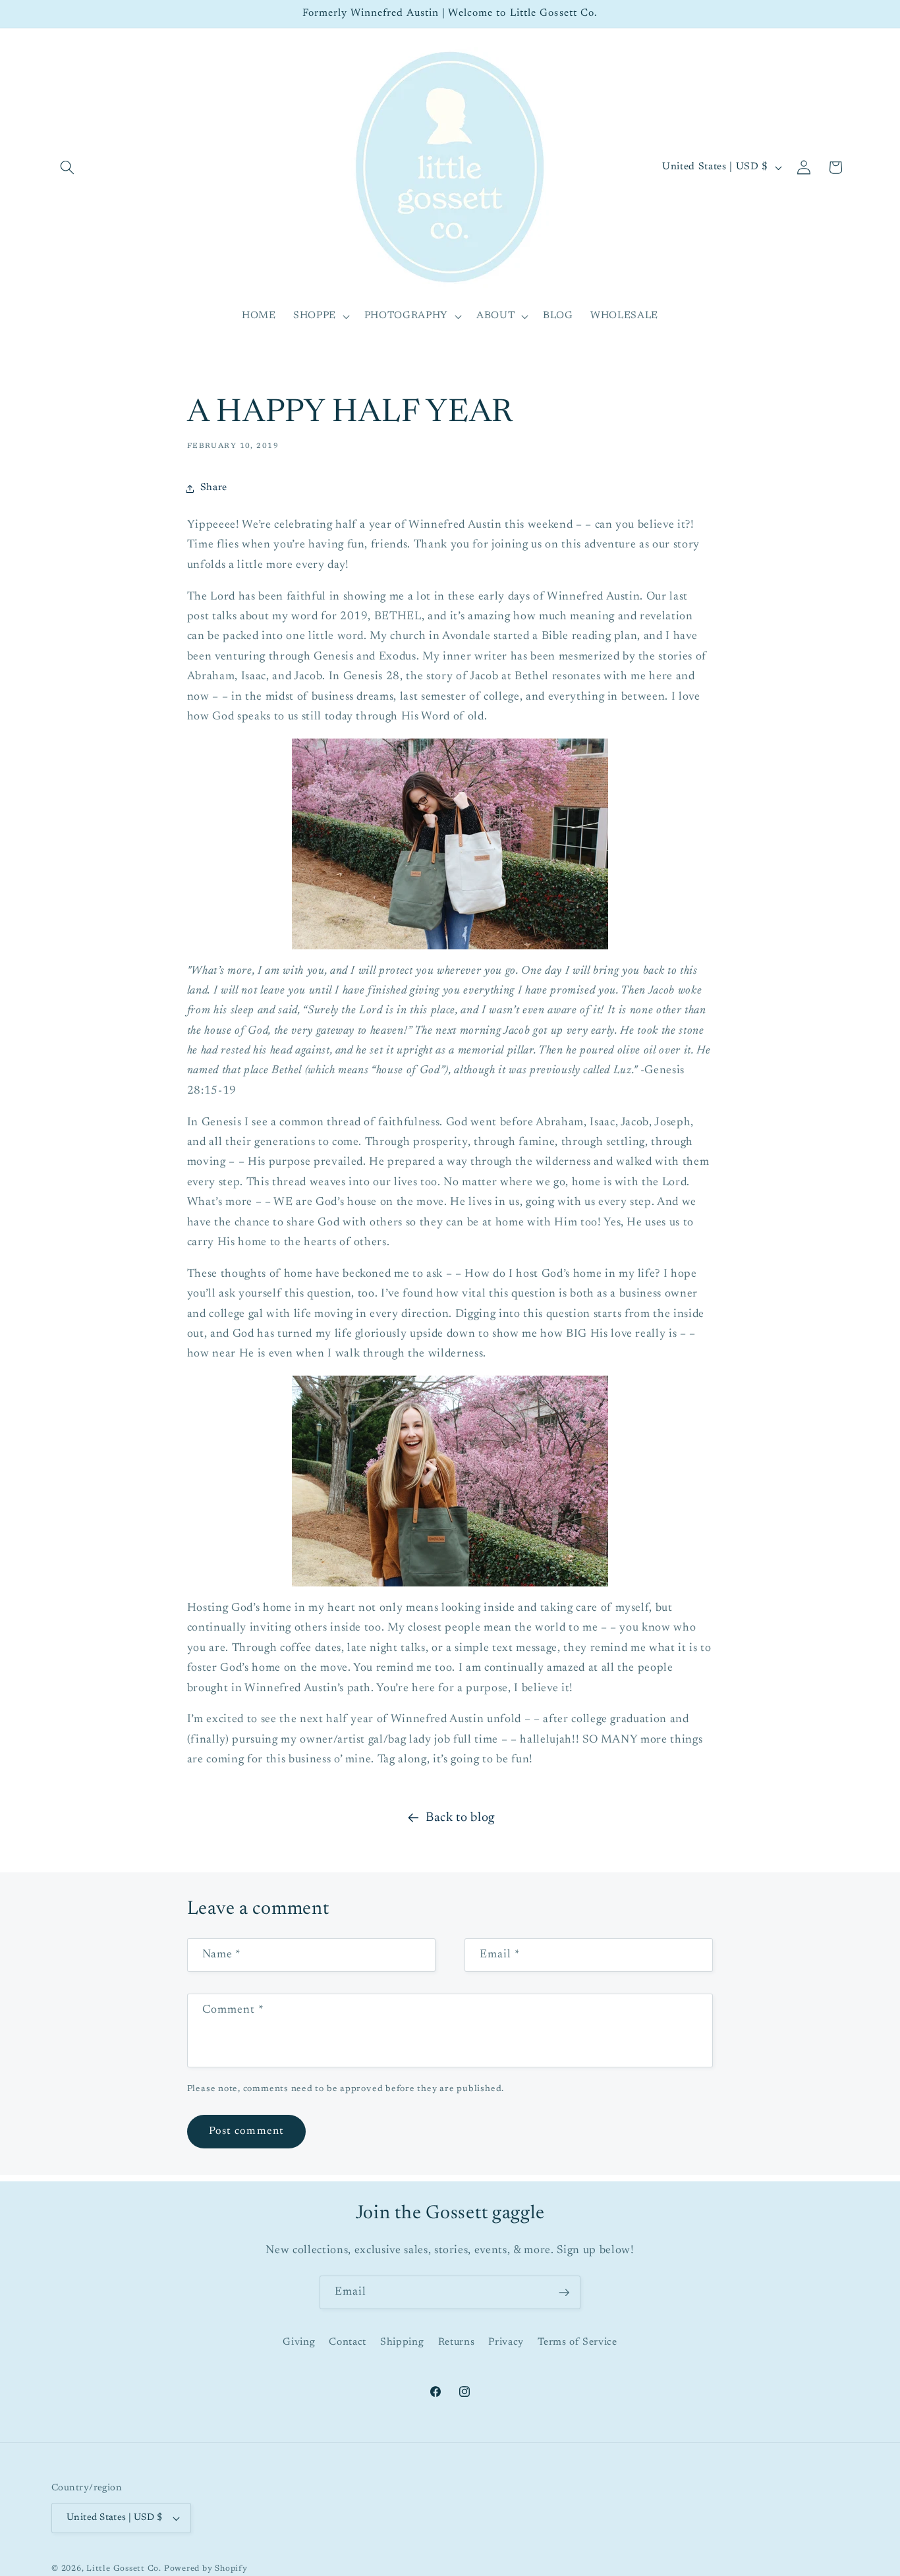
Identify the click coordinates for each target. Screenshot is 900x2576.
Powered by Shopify (206, 2569)
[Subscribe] (564, 2293)
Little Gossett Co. (124, 2569)
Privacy (506, 2342)
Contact (348, 2342)
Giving (299, 2342)
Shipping (402, 2342)
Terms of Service (577, 2342)
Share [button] (214, 488)
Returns (457, 2342)
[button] (67, 167)
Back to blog (460, 1818)
